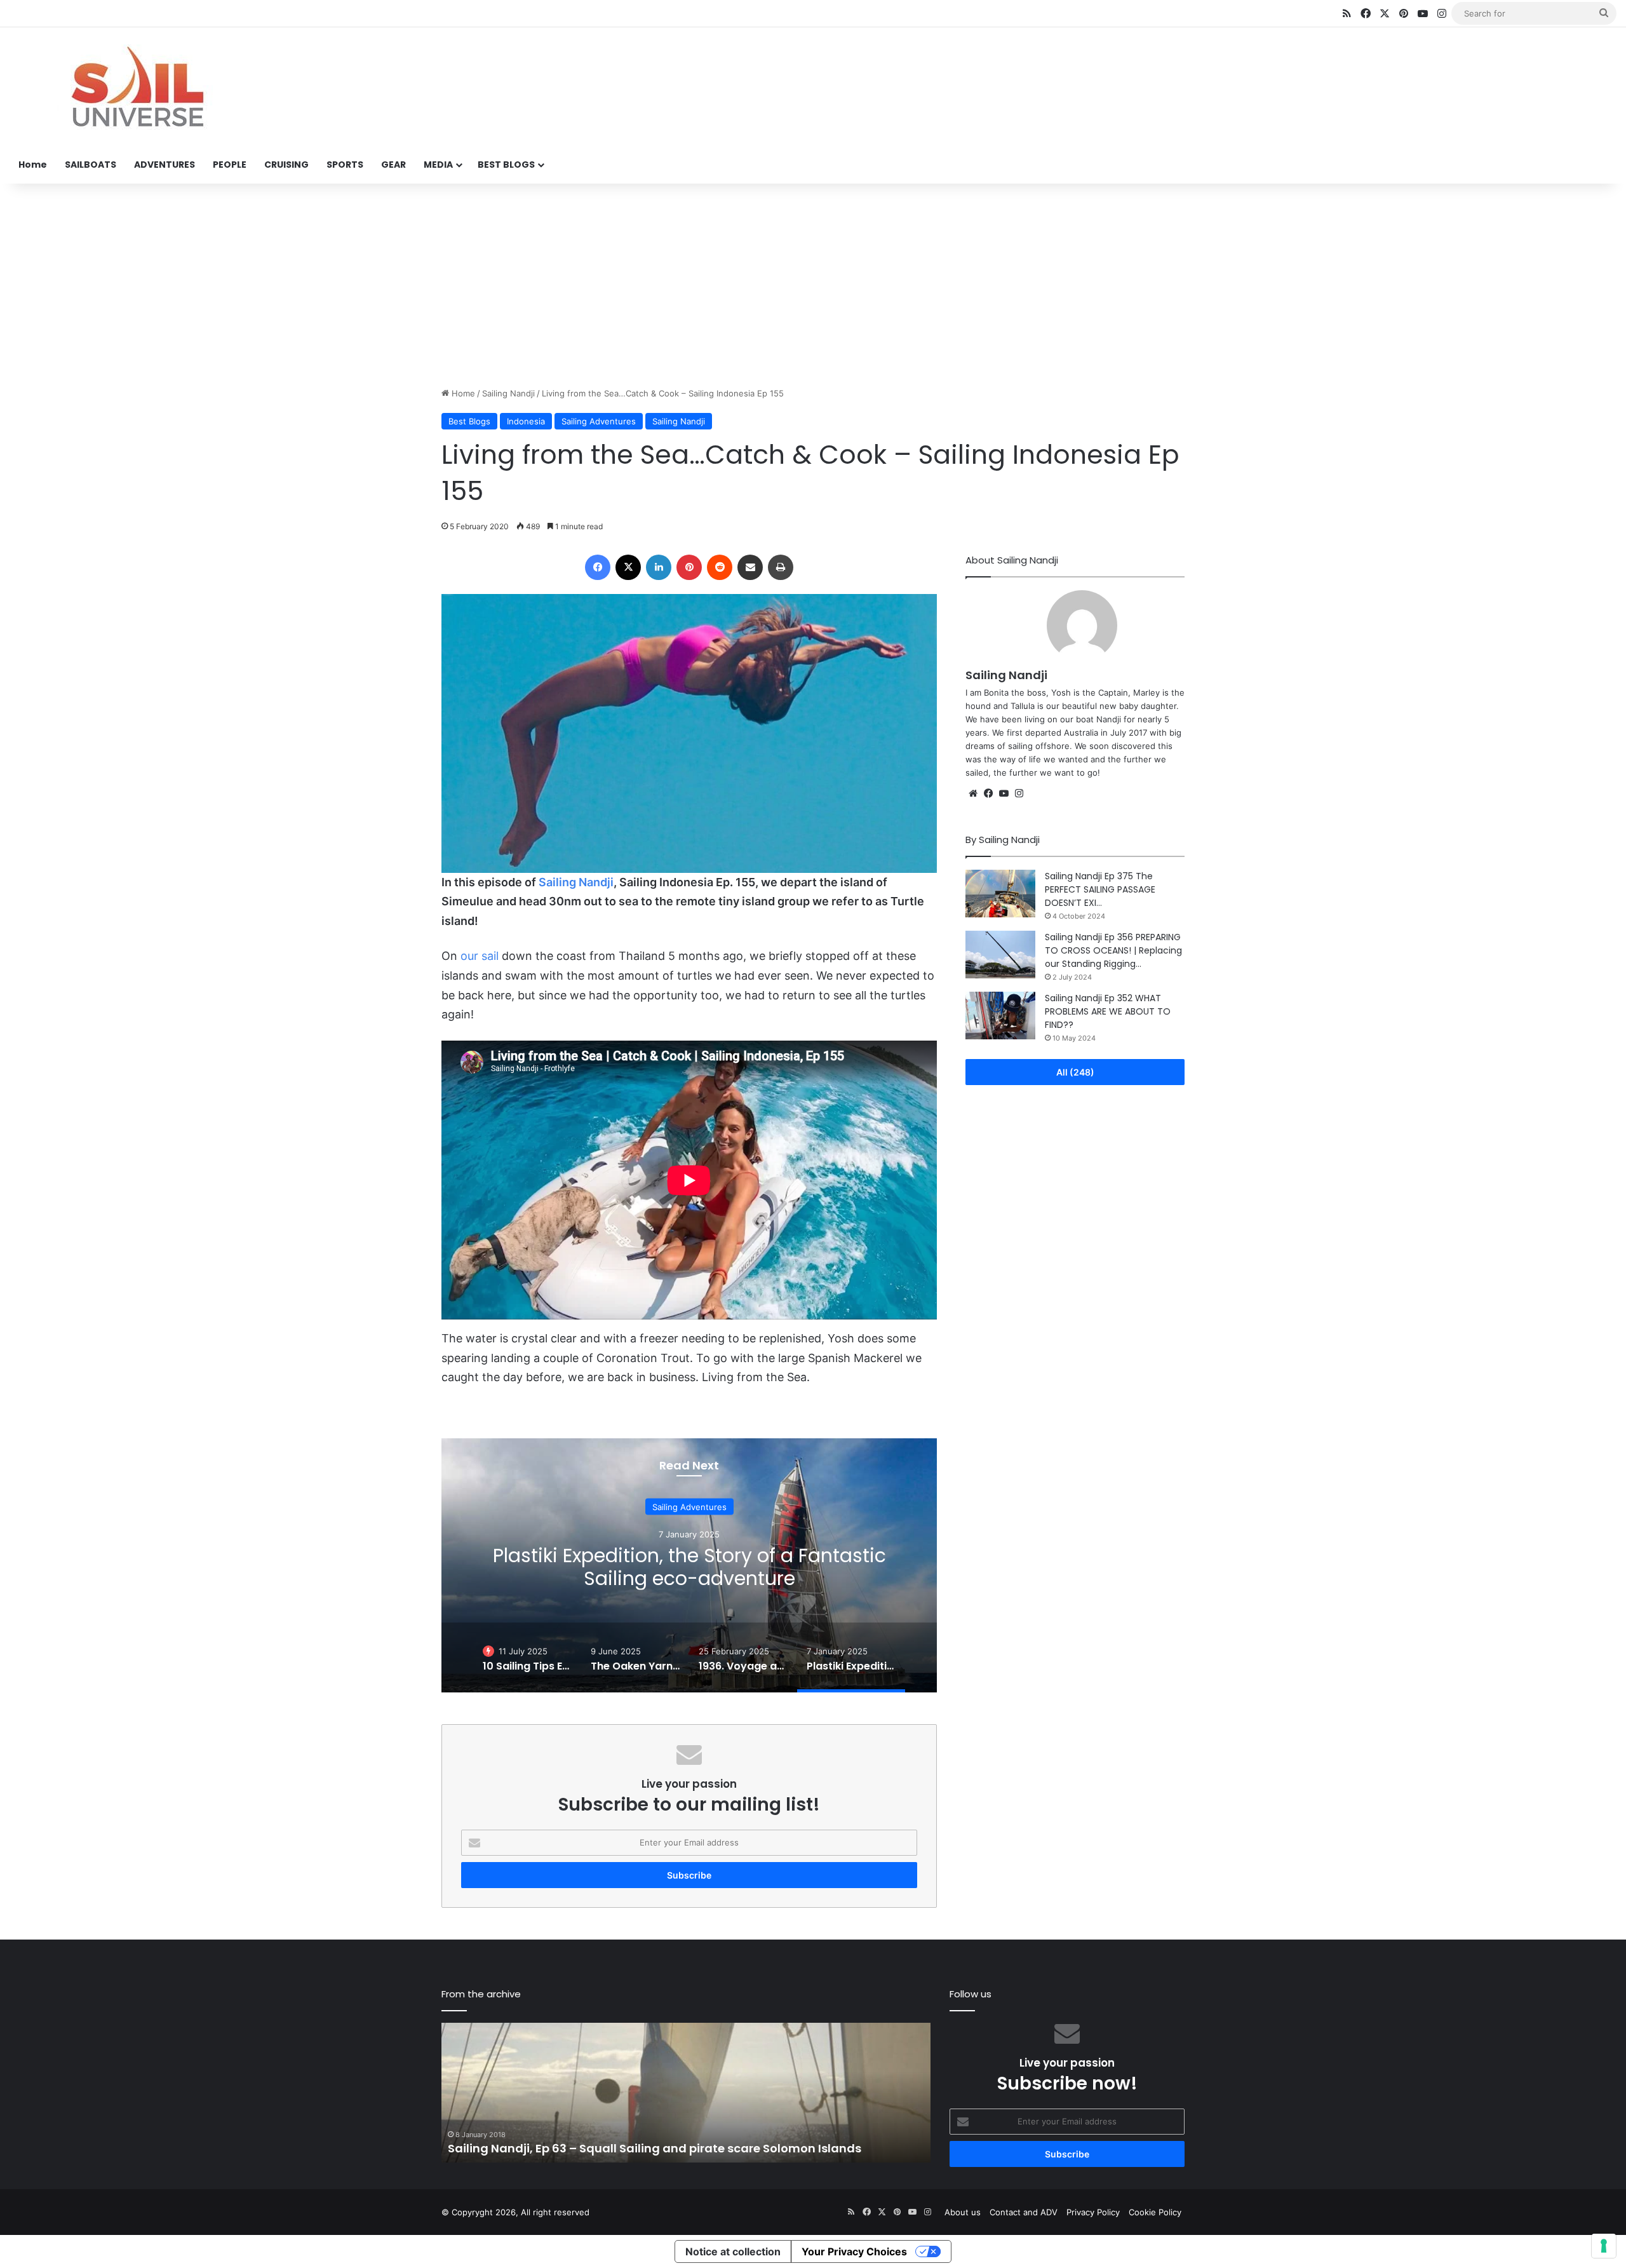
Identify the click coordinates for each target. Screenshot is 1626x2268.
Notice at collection (733, 2251)
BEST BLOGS (506, 165)
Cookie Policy (1155, 2212)
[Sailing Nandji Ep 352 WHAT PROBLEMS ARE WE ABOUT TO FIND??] (1000, 1016)
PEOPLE (230, 165)
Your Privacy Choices (854, 2251)
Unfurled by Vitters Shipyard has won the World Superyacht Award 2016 (657, 2148)
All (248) (1075, 1072)
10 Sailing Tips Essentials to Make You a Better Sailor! (689, 1580)
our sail (480, 956)
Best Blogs (469, 421)
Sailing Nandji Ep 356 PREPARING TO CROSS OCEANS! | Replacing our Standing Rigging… (1113, 950)
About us (963, 2212)
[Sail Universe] (137, 87)
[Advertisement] (813, 285)
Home (33, 165)
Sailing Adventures (599, 421)
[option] (689, 1565)
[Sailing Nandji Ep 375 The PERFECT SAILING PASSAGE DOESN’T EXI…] (1000, 894)
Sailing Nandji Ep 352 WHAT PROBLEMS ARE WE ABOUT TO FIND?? (1108, 1011)
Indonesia (526, 421)
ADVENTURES (165, 165)
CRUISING (286, 165)
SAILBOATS (91, 165)
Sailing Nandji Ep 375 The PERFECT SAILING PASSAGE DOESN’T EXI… (1100, 889)
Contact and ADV (1024, 2212)
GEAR (393, 165)
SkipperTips (689, 1494)
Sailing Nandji (508, 393)
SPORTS (345, 165)
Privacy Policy (1093, 2212)
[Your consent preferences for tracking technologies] (1604, 2246)
